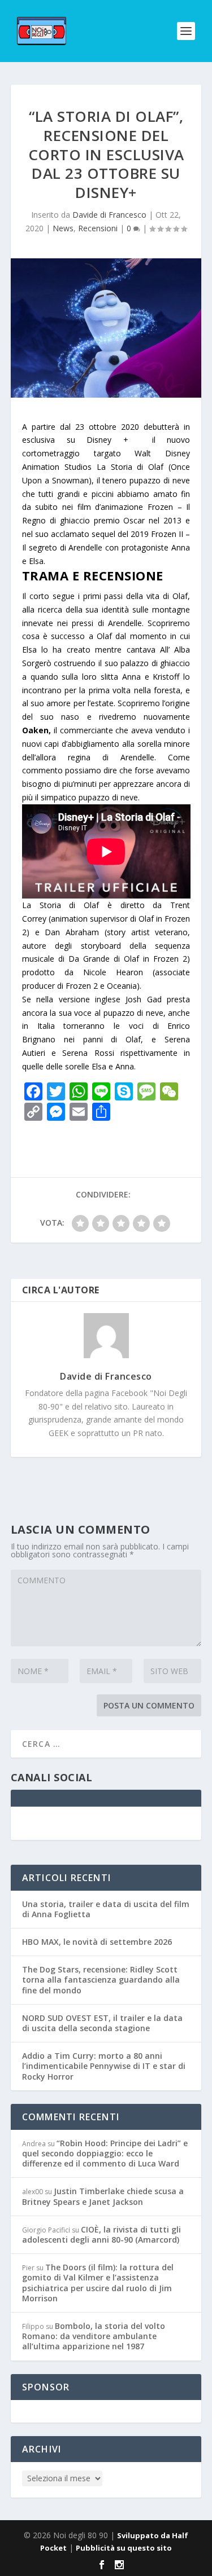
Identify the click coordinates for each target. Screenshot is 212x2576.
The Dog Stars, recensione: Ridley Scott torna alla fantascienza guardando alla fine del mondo (101, 1980)
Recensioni (98, 228)
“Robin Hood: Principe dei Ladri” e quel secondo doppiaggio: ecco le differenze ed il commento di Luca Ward (105, 2153)
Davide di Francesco (109, 215)
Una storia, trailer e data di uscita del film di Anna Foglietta (106, 1909)
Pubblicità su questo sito (124, 2548)
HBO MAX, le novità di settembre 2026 (97, 1942)
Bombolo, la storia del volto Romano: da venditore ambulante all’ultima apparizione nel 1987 (94, 2336)
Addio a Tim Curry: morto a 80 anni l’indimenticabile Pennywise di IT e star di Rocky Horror (104, 2066)
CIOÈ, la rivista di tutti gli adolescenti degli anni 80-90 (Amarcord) (101, 2234)
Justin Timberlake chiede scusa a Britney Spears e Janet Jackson (103, 2196)
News (63, 228)
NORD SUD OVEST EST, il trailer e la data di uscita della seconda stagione (102, 2023)
